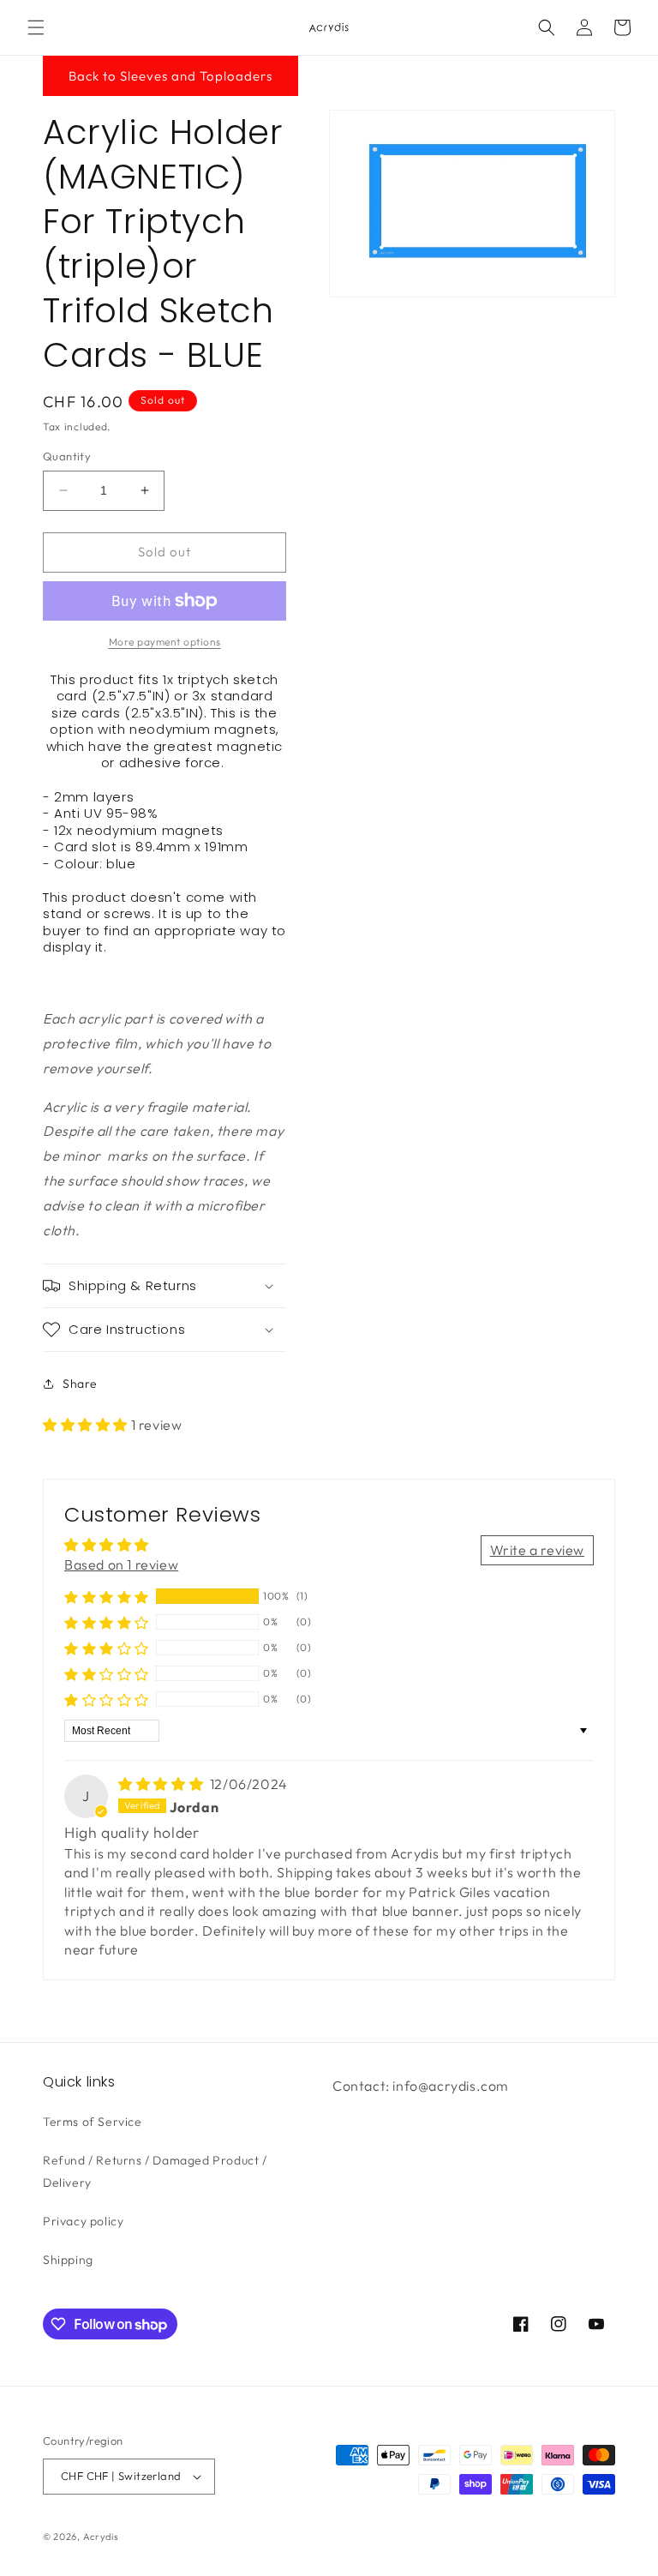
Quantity (67, 456)
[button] (36, 27)
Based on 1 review (121, 1564)
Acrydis (101, 2537)
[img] (162, 1784)
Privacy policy (83, 2221)
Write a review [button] (537, 1550)
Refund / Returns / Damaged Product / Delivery (155, 2171)
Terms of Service (93, 2122)
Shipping (68, 2260)
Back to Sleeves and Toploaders (170, 76)
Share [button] (80, 1384)
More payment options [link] (165, 642)
